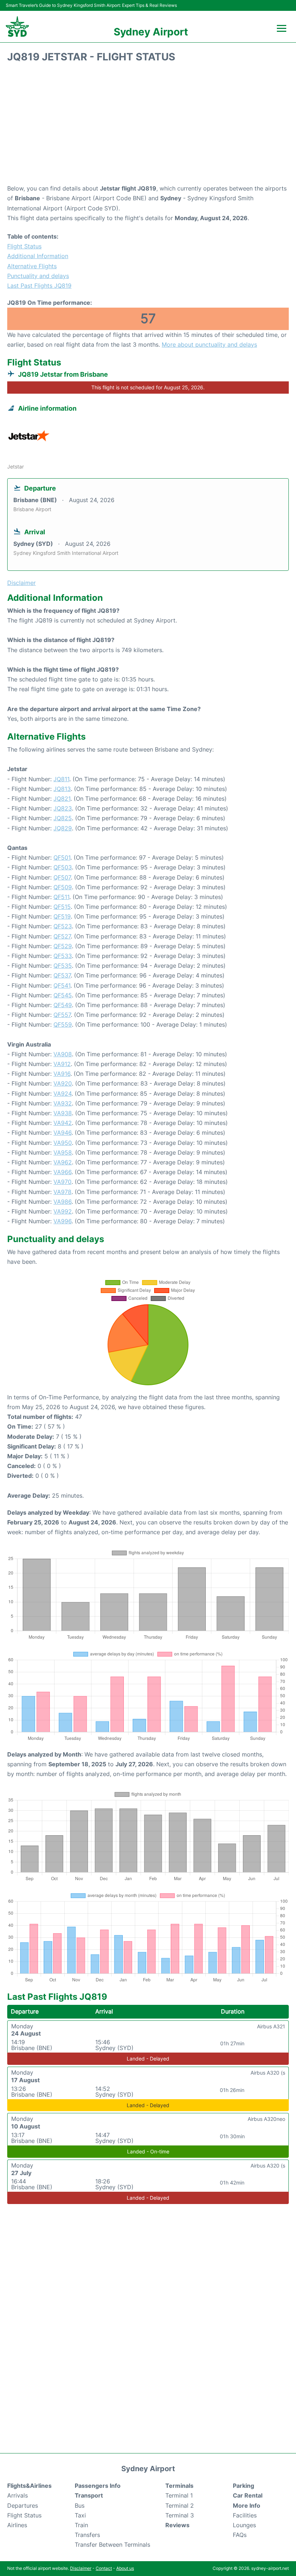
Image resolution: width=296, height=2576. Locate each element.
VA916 (62, 1074)
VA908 (63, 1054)
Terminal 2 (180, 2506)
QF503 (63, 867)
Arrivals (18, 2495)
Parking (243, 2486)
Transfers (87, 2535)
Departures (23, 2506)
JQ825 (63, 818)
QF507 (62, 877)
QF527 (62, 936)
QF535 (63, 966)
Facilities (245, 2515)
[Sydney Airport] (17, 27)
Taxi (80, 2515)
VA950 (63, 1143)
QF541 (62, 985)
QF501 (62, 857)
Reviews (177, 2525)
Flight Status (24, 246)
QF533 (63, 956)
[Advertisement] (148, 126)
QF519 (62, 916)
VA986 (62, 1202)
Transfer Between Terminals (112, 2545)
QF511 (61, 897)
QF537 (62, 975)
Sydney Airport (151, 32)
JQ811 (61, 779)
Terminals (179, 2486)
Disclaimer (81, 2568)
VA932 (63, 1103)
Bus (80, 2506)
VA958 (63, 1152)
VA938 (63, 1113)
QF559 (63, 1024)
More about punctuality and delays (209, 345)
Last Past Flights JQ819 (39, 286)
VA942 (63, 1123)
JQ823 (63, 808)
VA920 (63, 1083)
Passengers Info (98, 2486)
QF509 (63, 887)
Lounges (244, 2525)
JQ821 (62, 799)
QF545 (63, 995)
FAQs (240, 2535)
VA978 (62, 1192)
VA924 (62, 1094)
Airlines (17, 2525)
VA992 (63, 1211)
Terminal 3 (180, 2515)
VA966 (62, 1172)
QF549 (63, 1005)
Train (81, 2525)
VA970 (62, 1182)
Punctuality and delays (38, 276)
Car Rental (248, 2495)
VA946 (62, 1133)
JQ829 (63, 828)
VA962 (63, 1162)
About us (125, 2568)
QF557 (62, 1015)
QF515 (62, 907)
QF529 (63, 946)
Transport (89, 2495)
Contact (104, 2568)
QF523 (63, 926)
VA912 (62, 1064)
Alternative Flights (32, 266)
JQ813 (62, 789)
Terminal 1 (179, 2495)
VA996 (62, 1221)
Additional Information (38, 256)
